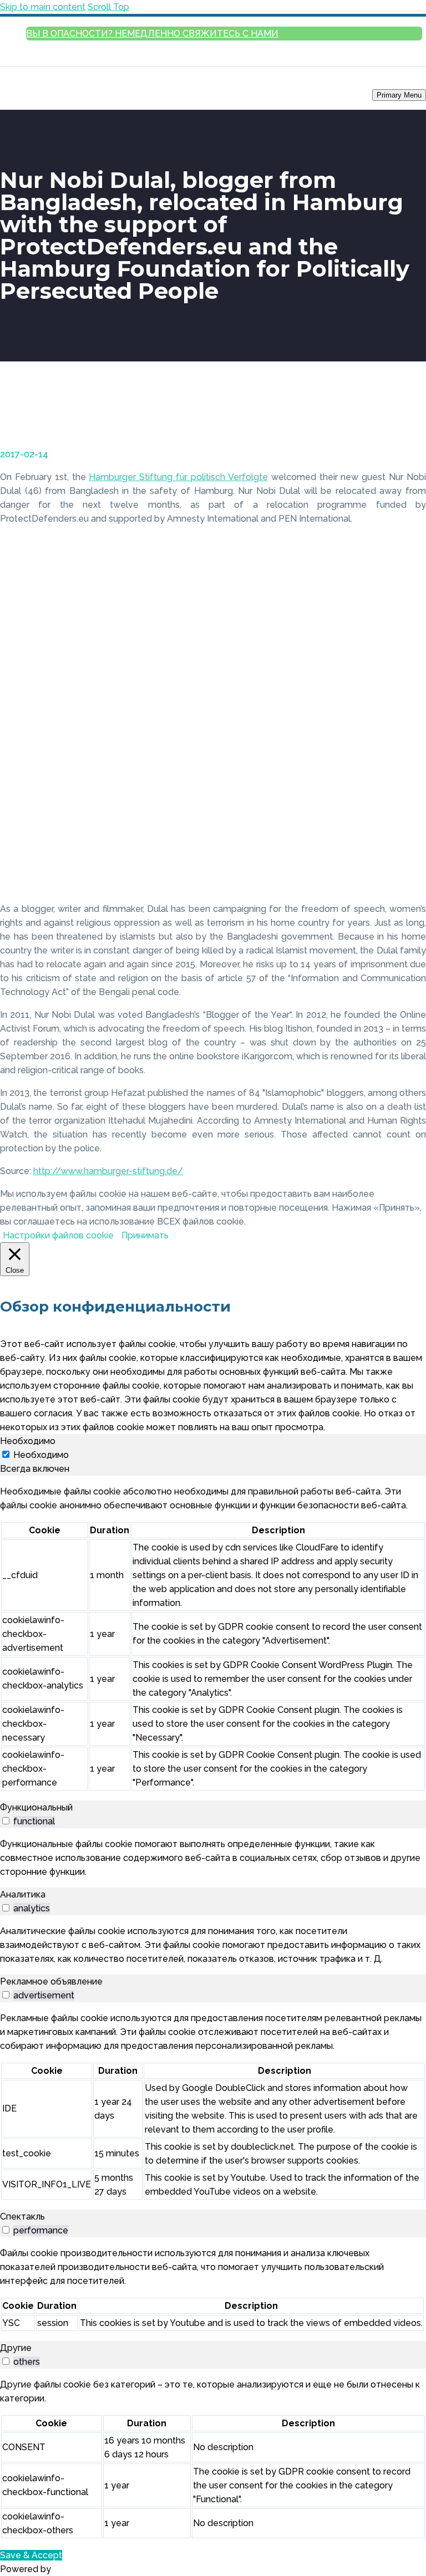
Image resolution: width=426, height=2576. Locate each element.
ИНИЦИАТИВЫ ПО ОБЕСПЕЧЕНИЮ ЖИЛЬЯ (398, 316)
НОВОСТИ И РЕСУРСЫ (378, 430)
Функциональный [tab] (36, 1807)
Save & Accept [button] (31, 2555)
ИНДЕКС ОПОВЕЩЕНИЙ (389, 401)
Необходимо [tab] (28, 1441)
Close (412, 109)
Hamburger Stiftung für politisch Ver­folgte (178, 477)
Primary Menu (399, 95)
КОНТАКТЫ (409, 587)
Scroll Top (108, 7)
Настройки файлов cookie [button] (58, 1235)
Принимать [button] (145, 1235)
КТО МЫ (413, 544)
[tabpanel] (213, 1638)
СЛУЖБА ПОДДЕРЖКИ (390, 160)
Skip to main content (43, 7)
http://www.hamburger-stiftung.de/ (108, 1171)
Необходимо (41, 1455)
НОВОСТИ (410, 444)
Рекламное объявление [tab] (51, 1981)
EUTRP (415, 344)
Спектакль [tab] (22, 2217)
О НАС (409, 529)
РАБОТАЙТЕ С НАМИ (394, 573)
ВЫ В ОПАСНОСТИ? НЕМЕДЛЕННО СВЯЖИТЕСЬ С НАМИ (152, 34)
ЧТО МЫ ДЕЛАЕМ (399, 558)
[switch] (6, 1821)
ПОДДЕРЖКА (405, 415)
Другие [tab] (16, 2348)
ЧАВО (417, 231)
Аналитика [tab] (23, 1894)
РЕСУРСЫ (410, 459)
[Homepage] (50, 95)
